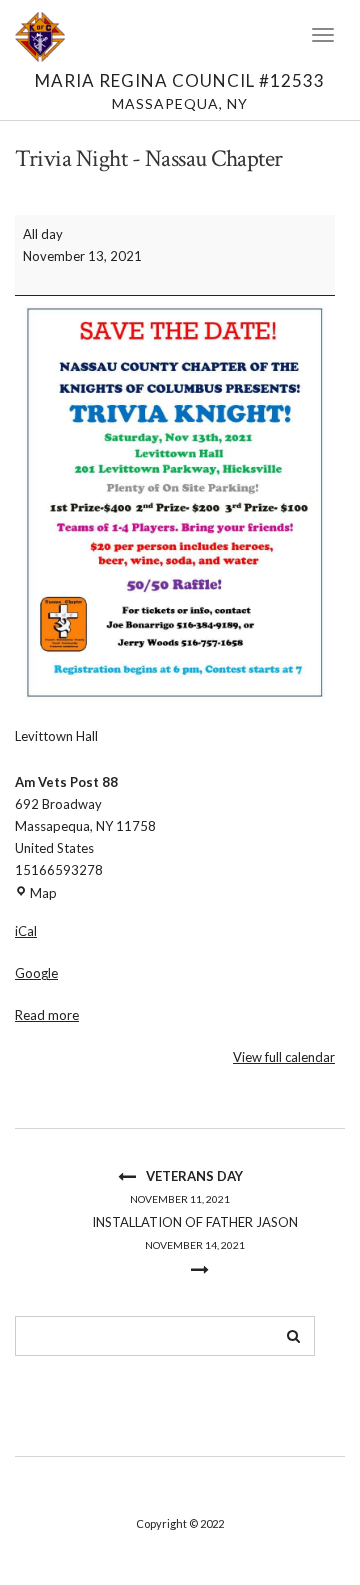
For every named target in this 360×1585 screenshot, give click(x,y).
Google (36, 973)
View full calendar (284, 1057)
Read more (47, 1015)
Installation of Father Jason (195, 1232)
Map (43, 893)
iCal (26, 931)
